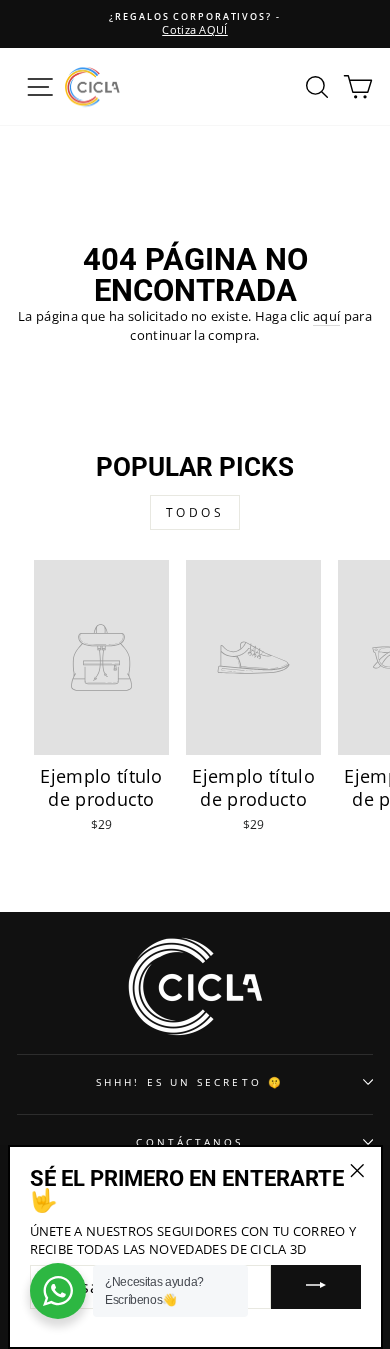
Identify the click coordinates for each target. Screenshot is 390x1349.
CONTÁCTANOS (189, 1142)
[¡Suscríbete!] (316, 1287)
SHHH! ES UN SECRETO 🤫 (190, 1082)
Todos (195, 512)
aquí (326, 316)
